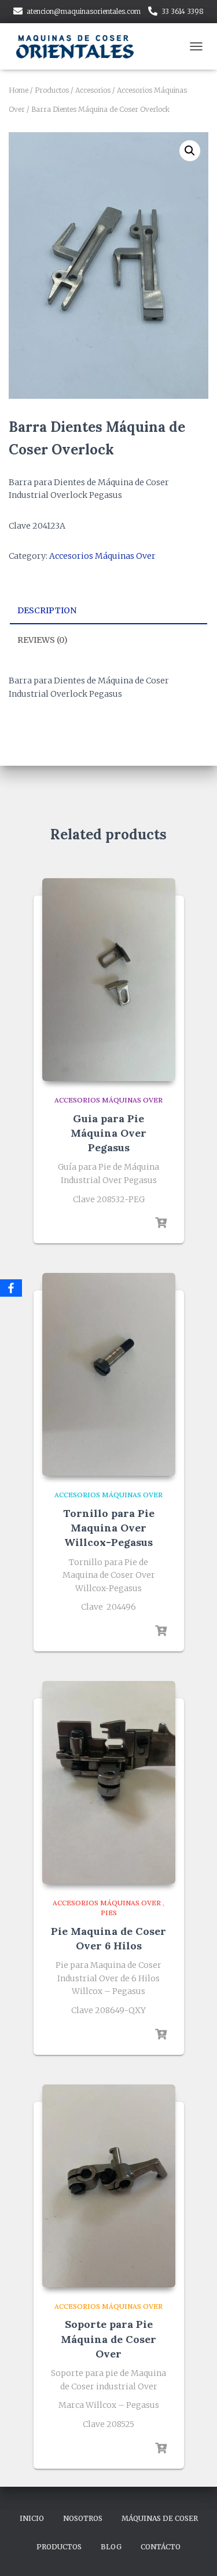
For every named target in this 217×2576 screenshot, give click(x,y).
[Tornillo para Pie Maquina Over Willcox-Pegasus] (109, 1374)
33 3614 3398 (183, 11)
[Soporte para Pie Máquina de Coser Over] (109, 2186)
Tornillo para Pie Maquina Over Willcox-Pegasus (109, 1528)
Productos (52, 90)
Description (47, 610)
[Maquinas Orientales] (81, 46)
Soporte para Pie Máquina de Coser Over (108, 2339)
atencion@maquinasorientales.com (84, 11)
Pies (109, 1913)
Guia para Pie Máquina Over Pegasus (108, 1133)
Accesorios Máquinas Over (102, 556)
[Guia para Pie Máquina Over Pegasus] (109, 980)
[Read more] (161, 1223)
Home (19, 90)
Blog (111, 2547)
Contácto (161, 2547)
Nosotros (83, 2518)
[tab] (108, 611)
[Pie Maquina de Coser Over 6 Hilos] (109, 1782)
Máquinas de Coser (160, 2518)
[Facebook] (11, 1288)
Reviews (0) (43, 640)
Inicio (32, 2518)
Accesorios (93, 90)
